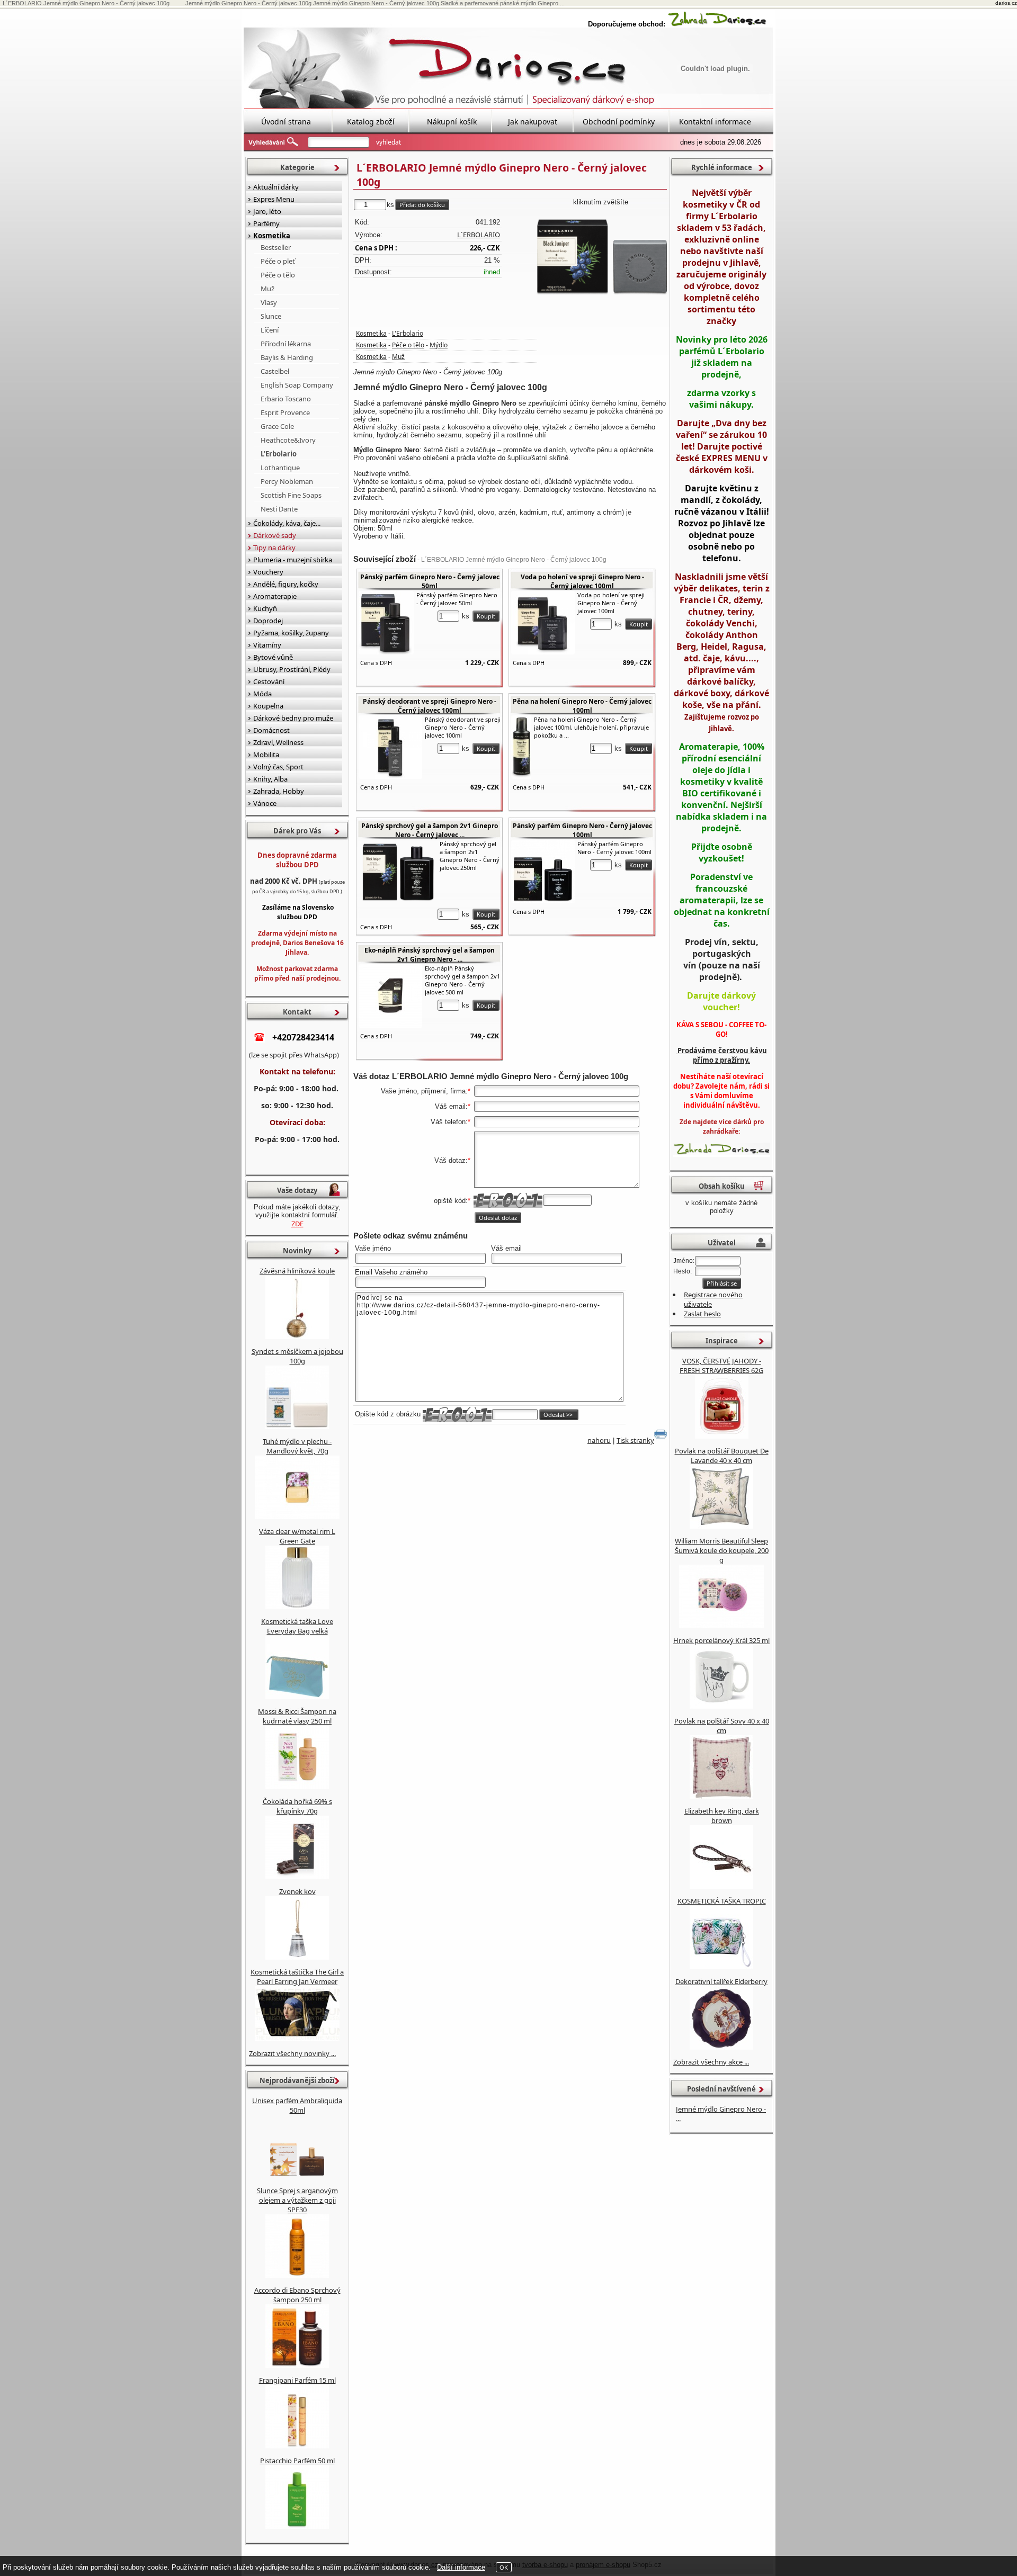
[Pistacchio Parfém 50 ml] (297, 2526)
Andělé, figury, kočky (286, 584)
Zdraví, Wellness (278, 742)
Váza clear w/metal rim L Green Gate (297, 1536)
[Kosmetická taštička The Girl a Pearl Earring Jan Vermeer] (297, 2039)
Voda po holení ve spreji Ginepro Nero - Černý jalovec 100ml (582, 581)
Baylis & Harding (287, 357)
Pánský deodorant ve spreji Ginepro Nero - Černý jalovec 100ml (430, 706)
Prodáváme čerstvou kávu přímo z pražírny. (721, 1055)
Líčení (270, 330)
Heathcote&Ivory (288, 440)
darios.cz (1006, 3)
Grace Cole (277, 426)
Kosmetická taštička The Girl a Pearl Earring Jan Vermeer (297, 1977)
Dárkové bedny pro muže (293, 718)
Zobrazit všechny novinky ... (292, 2053)
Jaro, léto (267, 211)
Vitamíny (267, 645)
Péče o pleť (278, 261)
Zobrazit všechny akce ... (711, 2062)
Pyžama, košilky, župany (291, 633)
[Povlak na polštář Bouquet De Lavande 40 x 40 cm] (721, 1526)
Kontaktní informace (715, 122)
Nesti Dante (279, 509)
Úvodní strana (286, 122)
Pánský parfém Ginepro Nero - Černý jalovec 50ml (430, 581)
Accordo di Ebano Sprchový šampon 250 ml (297, 2295)
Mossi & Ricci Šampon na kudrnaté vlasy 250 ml (297, 1716)
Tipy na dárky (274, 547)
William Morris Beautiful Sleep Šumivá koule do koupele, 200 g (722, 1550)
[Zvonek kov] (297, 1957)
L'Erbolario (408, 333)
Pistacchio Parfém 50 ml (297, 2461)
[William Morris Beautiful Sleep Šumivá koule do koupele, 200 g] (721, 1626)
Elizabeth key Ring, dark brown (722, 1816)
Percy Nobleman (287, 481)
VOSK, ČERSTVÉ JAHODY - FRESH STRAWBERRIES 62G (721, 1366)
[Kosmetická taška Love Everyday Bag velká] (297, 1697)
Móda (262, 694)
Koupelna (268, 706)
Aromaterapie (275, 596)
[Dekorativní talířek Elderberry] (721, 2047)
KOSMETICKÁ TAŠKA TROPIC (722, 1901)
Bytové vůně (273, 657)
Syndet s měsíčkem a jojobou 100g (297, 1356)
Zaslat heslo (702, 1314)
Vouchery (268, 572)
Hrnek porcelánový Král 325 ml (721, 1640)
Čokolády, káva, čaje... (287, 523)
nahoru (599, 1440)
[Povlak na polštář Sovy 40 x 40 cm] (721, 1796)
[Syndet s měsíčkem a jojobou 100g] (297, 1426)
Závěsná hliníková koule (297, 1271)
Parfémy (266, 223)
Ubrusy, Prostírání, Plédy (292, 669)
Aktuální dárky (276, 187)
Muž (398, 357)
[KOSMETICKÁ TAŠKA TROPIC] (721, 1967)
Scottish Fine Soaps (291, 495)
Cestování (269, 681)
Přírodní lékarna (286, 344)
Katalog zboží (371, 122)
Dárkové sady (275, 535)
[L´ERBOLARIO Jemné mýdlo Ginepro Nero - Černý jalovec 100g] (601, 255)
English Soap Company (297, 385)
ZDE (297, 1224)
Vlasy (269, 302)
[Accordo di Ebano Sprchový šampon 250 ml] (297, 2365)
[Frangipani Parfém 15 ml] (297, 2446)
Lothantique (280, 468)
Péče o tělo (408, 345)
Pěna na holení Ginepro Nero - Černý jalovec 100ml (582, 706)
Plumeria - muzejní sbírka (293, 560)
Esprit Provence (285, 412)
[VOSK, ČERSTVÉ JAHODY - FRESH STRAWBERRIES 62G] (722, 1436)
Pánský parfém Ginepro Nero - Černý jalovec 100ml (582, 830)
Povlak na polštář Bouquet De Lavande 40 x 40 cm (722, 1456)
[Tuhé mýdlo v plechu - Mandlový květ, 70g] (297, 1516)
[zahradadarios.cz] (717, 24)
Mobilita (266, 755)
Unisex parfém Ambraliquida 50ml (297, 2105)
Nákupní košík (452, 122)
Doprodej (268, 621)
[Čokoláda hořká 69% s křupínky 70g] (297, 1877)
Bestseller (276, 247)
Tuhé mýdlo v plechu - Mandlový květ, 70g (297, 1446)
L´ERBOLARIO (479, 235)
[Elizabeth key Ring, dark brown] (721, 1886)
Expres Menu (274, 199)
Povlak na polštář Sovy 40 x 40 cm (722, 1726)
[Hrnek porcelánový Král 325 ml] (721, 1706)
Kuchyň (265, 608)
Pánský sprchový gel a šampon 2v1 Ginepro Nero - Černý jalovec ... (430, 830)
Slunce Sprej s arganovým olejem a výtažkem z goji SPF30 (297, 2200)
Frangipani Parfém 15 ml (297, 2380)
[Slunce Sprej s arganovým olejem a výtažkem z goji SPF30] (297, 2275)
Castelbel (275, 371)
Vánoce (265, 803)
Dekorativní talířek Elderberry (721, 1981)
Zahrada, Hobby (279, 791)
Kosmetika (371, 333)
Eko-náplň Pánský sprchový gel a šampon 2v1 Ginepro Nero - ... (430, 955)
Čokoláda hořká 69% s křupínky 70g (297, 1806)
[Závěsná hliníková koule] (297, 1336)
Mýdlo (439, 345)
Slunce (271, 316)
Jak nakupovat (533, 122)
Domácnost (271, 730)
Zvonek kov (297, 1891)
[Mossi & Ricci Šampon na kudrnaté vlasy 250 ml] (297, 1787)
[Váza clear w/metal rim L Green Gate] (297, 1606)
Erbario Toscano (286, 399)
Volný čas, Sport (278, 767)
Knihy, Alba (270, 779)
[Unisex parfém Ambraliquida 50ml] (297, 2176)
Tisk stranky (635, 1440)
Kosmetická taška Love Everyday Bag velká (297, 1626)
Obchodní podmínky (619, 122)
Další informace (461, 2567)
